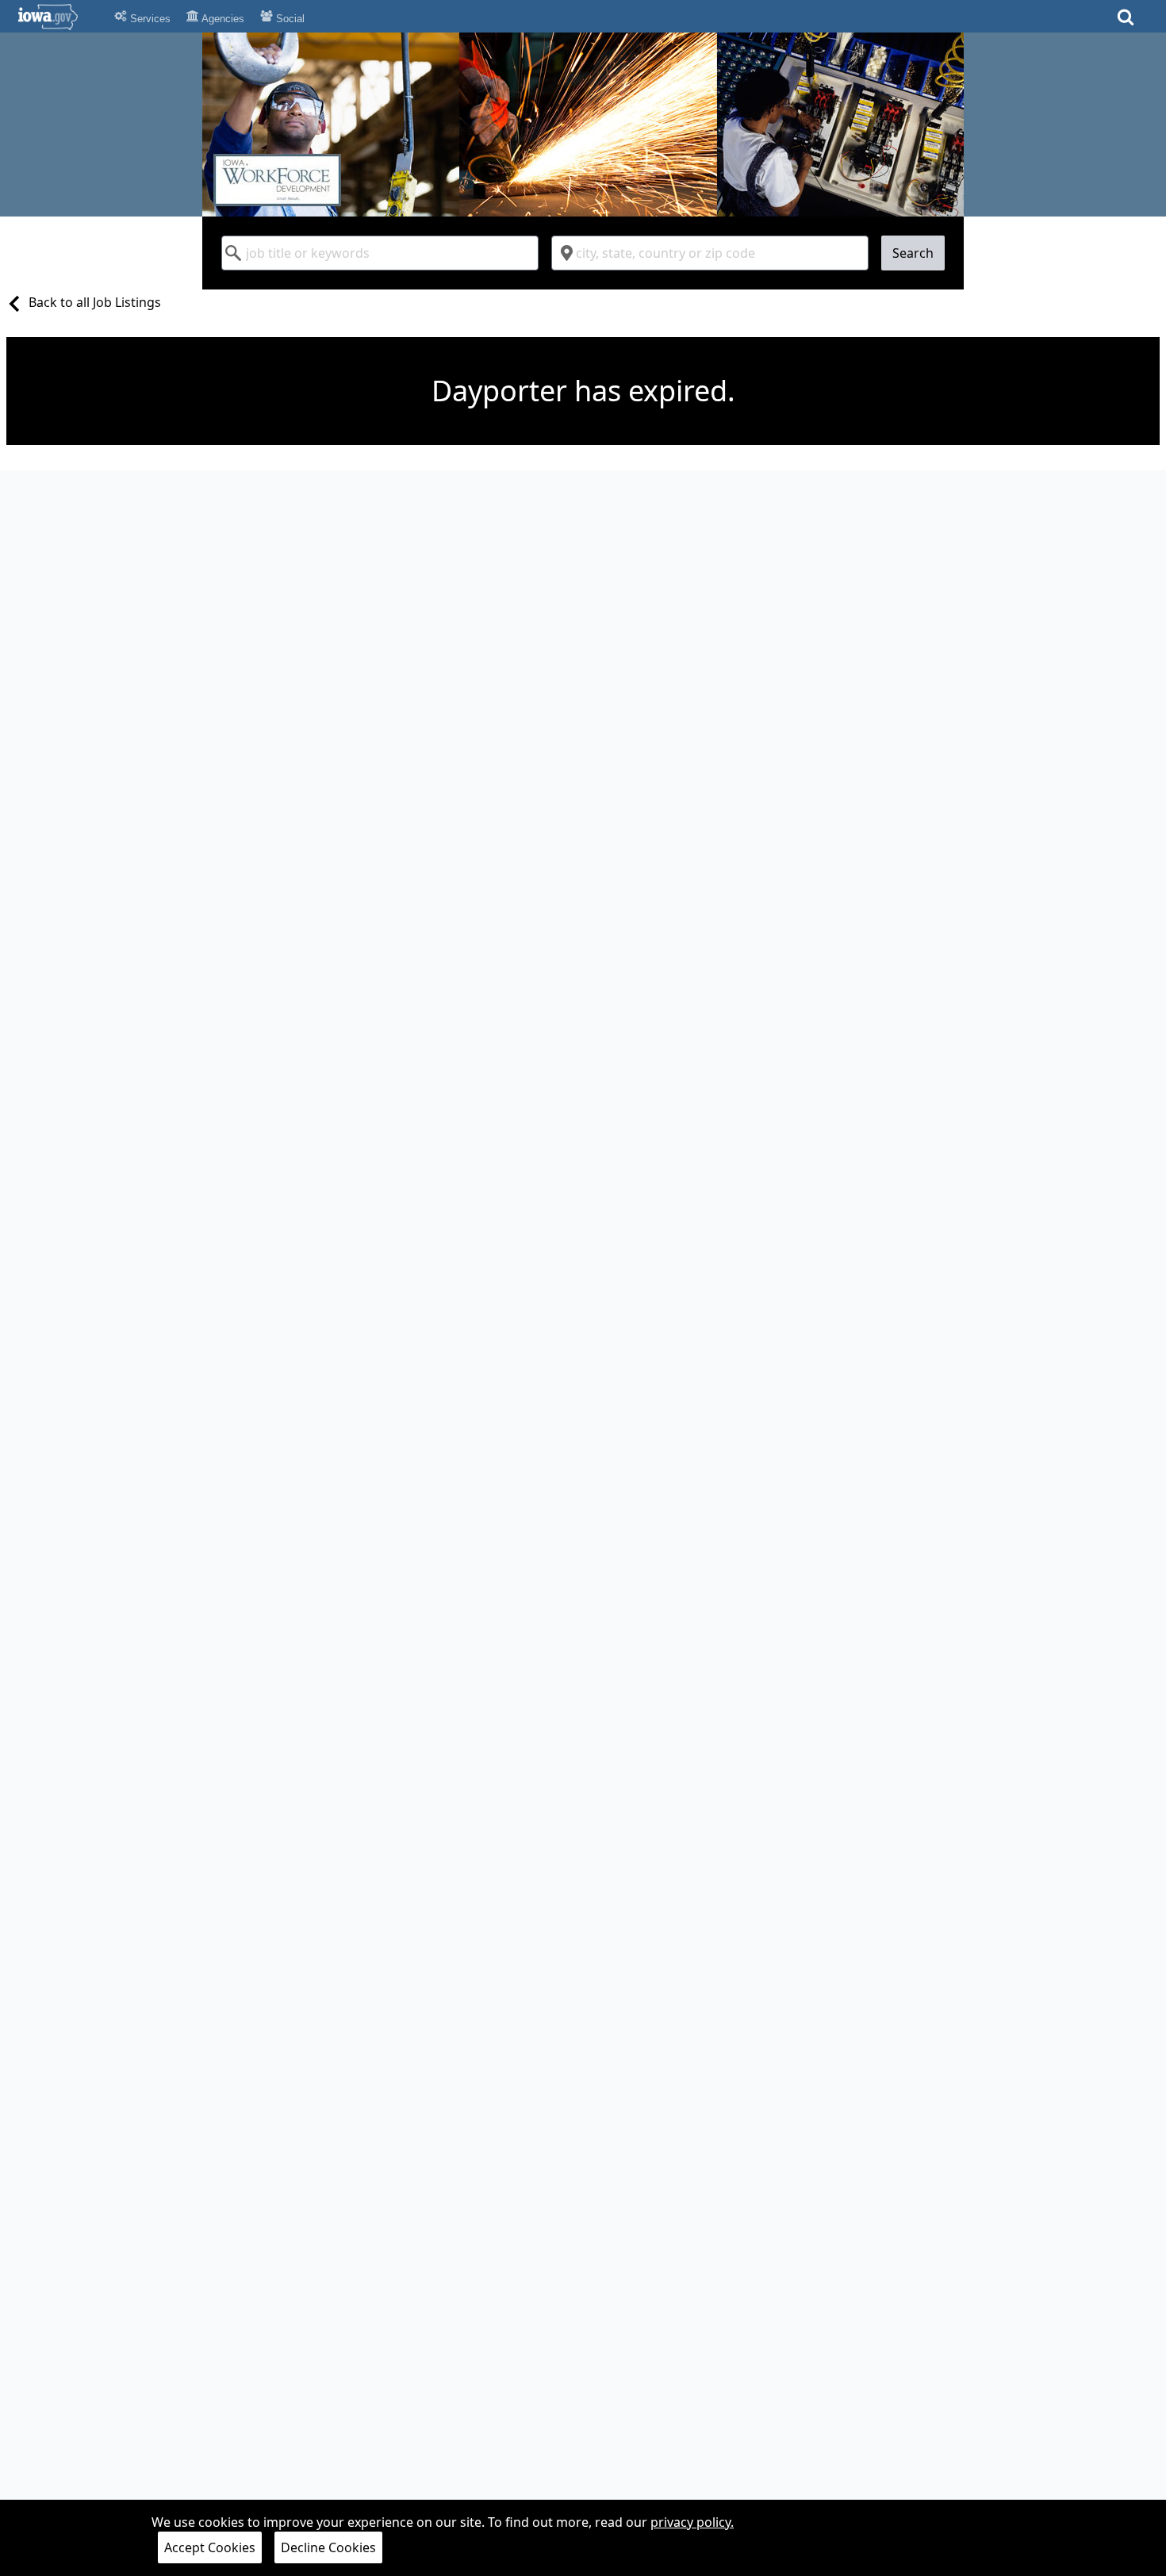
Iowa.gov (58, 17)
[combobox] (380, 253)
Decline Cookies (328, 2547)
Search (913, 253)
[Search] (1126, 22)
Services (149, 19)
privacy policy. (692, 2522)
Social (289, 19)
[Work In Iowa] (583, 125)
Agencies (222, 19)
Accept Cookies (210, 2547)
